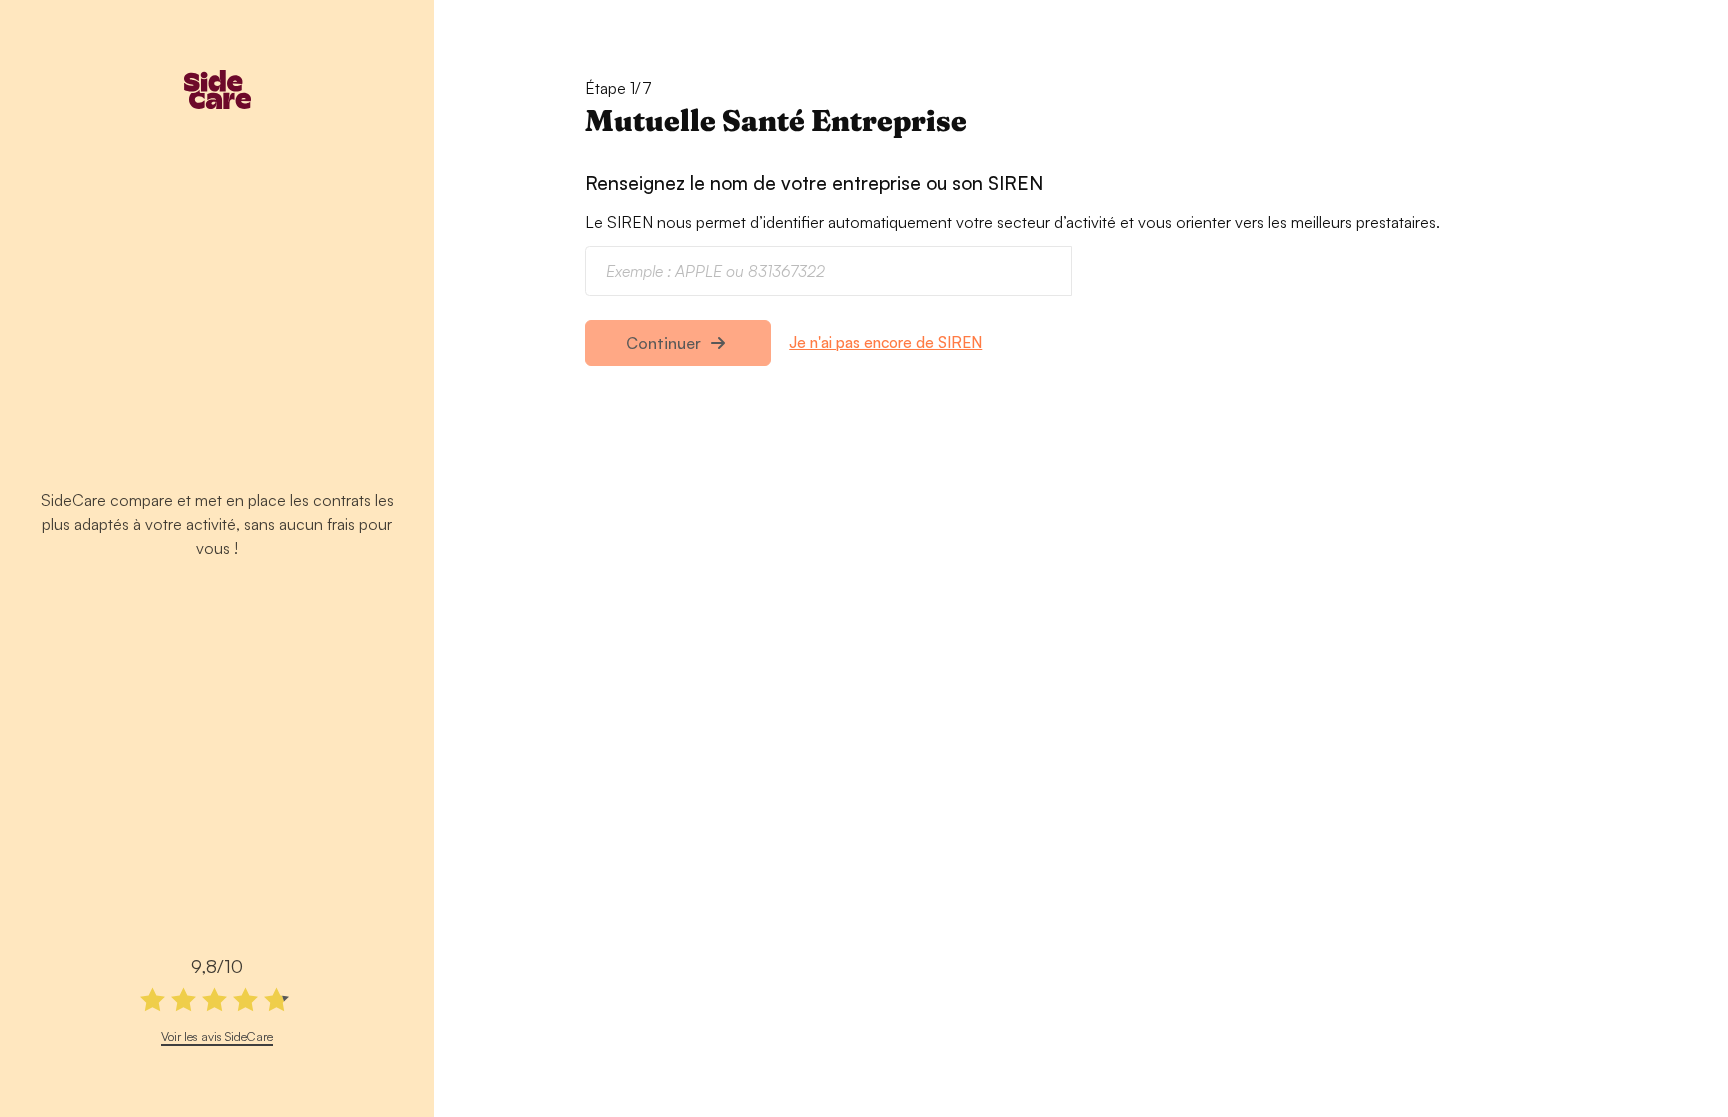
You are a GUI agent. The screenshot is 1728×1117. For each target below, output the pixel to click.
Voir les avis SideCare (217, 1036)
